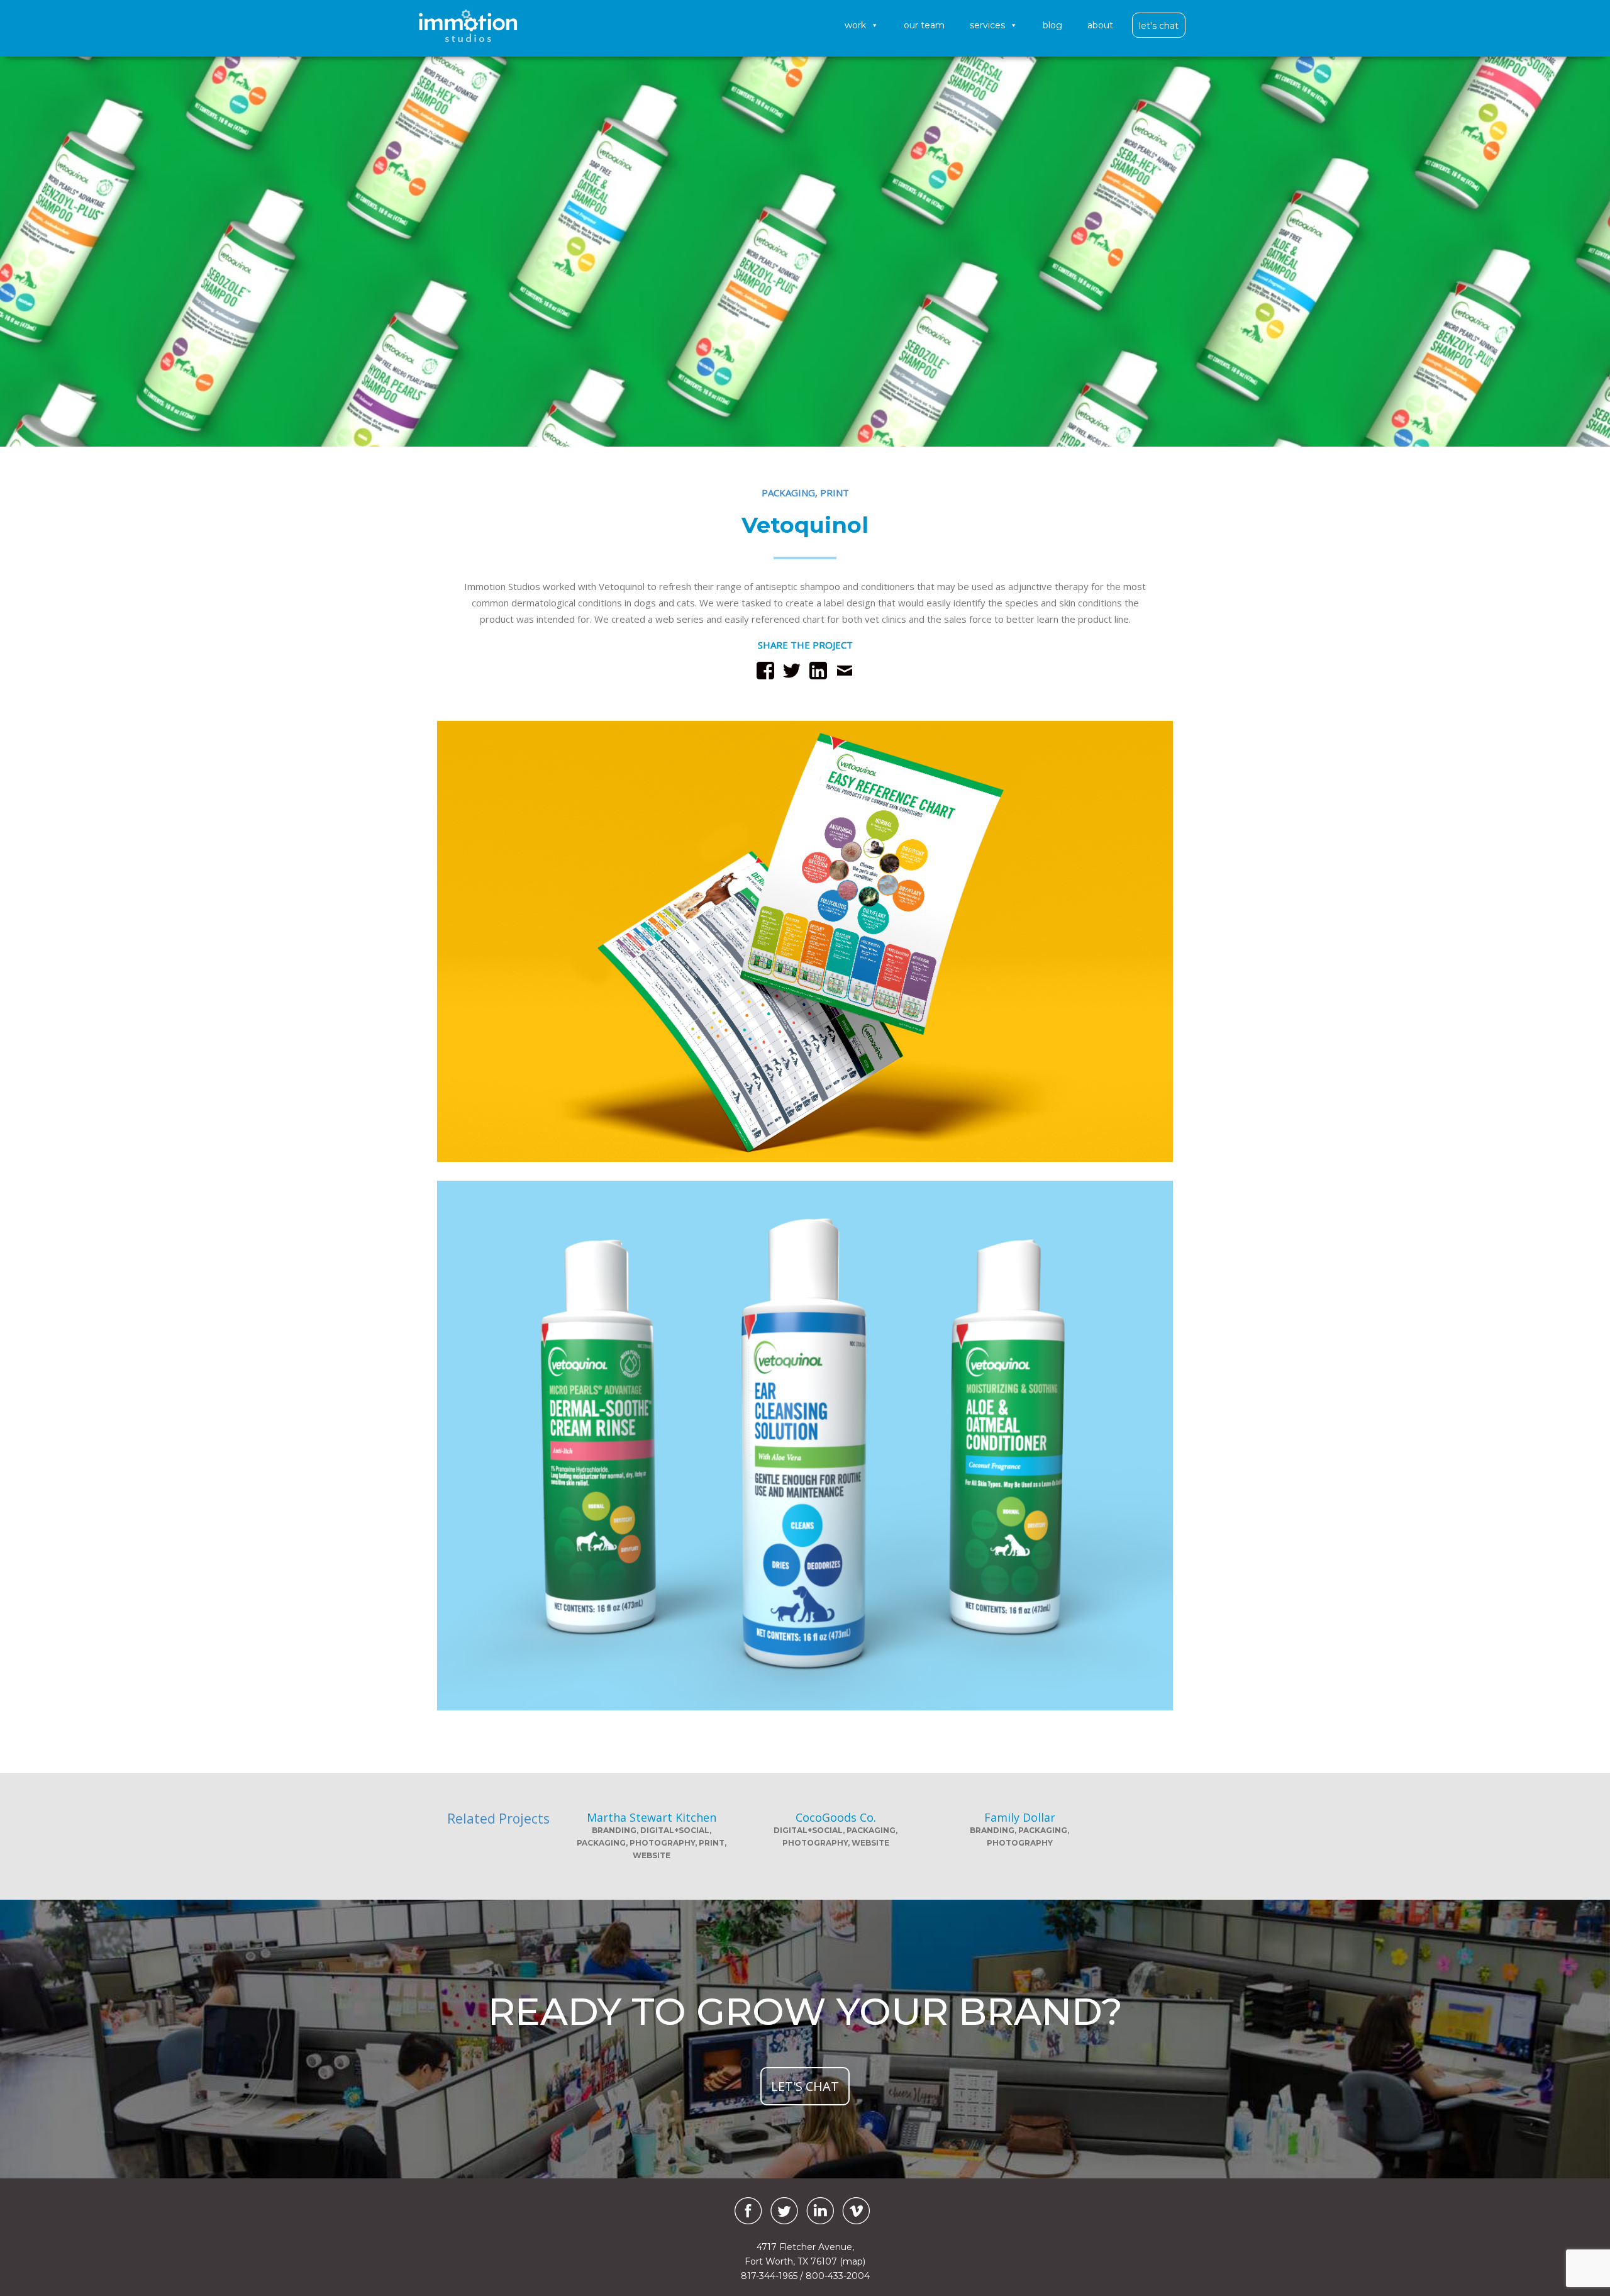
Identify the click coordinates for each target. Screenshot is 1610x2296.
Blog (1052, 25)
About (1100, 25)
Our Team (924, 25)
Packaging (788, 493)
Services (987, 25)
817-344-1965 (769, 2276)
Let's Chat (1159, 26)
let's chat (805, 2086)
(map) (852, 2261)
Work (855, 25)
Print (835, 493)
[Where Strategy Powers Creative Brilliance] (468, 26)
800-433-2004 (838, 2276)
